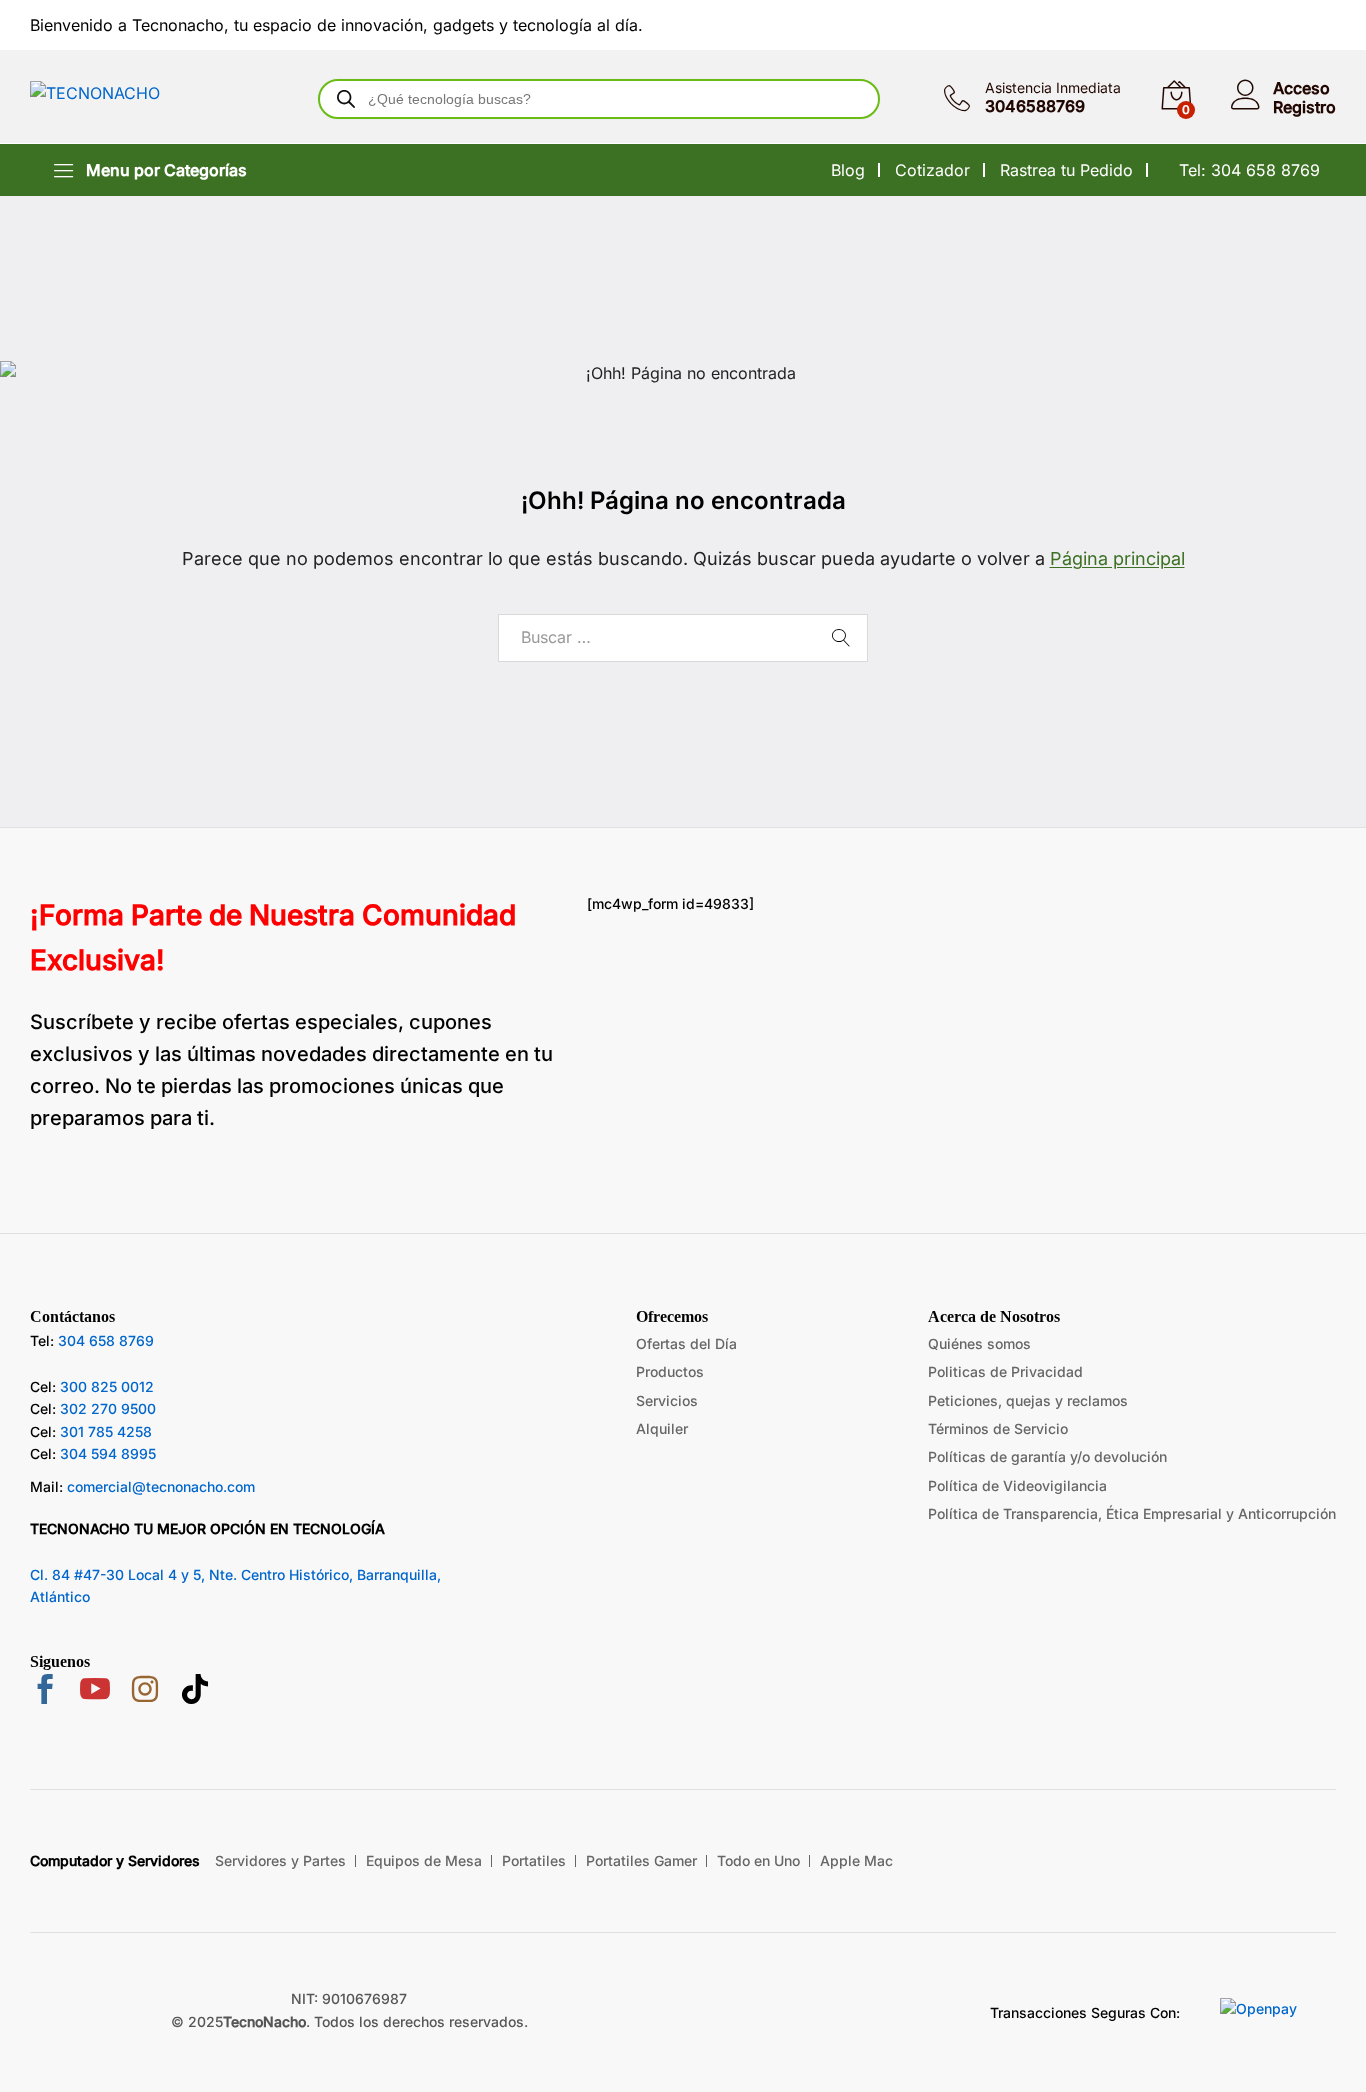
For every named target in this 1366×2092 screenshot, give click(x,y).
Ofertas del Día (686, 1343)
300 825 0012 (107, 1386)
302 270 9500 (108, 1408)
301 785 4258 (106, 1431)
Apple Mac (856, 1860)
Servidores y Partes (280, 1860)
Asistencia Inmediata (1053, 88)
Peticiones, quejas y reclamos (1028, 1400)
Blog (848, 170)
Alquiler (662, 1428)
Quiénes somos (979, 1343)
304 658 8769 (106, 1340)
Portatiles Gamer (641, 1860)
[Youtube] (95, 1691)
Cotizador (932, 170)
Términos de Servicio (998, 1428)
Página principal (1117, 558)
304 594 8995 (108, 1453)
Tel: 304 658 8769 (1249, 170)
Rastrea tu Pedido (1066, 170)
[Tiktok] (195, 1692)
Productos (670, 1371)
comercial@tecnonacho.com (161, 1486)
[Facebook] (45, 1691)
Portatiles (534, 1860)
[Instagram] (145, 1692)
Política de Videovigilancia (1017, 1485)
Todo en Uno (758, 1860)
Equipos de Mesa (424, 1860)
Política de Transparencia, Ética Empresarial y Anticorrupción (1132, 1513)
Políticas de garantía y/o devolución (1047, 1456)
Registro (1304, 107)
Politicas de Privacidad (1005, 1371)
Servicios (667, 1400)
